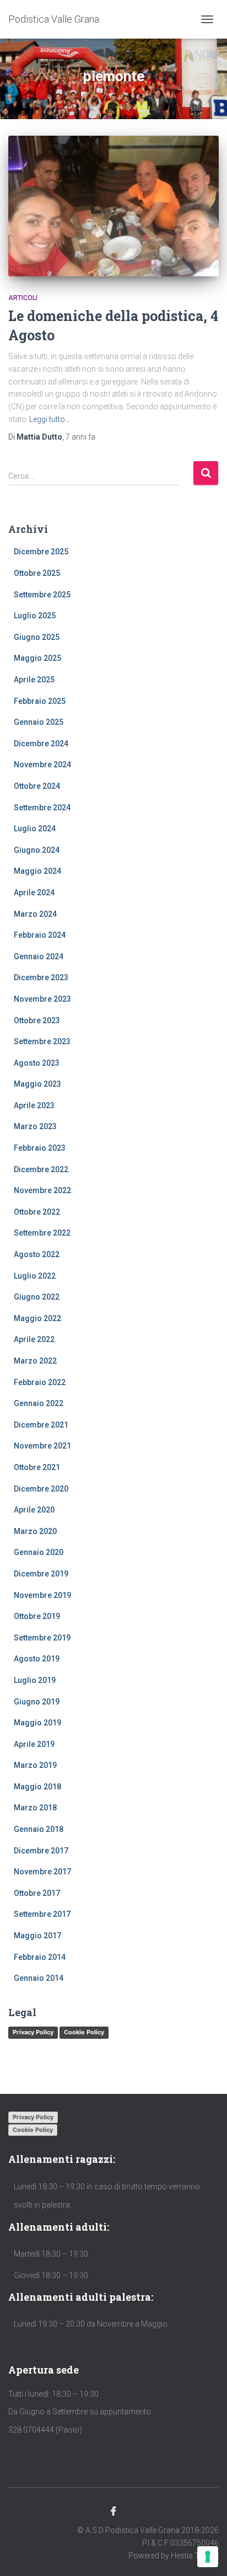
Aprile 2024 (34, 892)
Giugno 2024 (37, 850)
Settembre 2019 (42, 1638)
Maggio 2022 (37, 1318)
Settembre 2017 (42, 1914)
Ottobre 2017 (37, 1893)
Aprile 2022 (34, 1339)
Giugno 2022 (37, 1297)
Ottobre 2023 (37, 1020)
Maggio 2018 (37, 1787)
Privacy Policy (33, 2032)
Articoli (23, 298)
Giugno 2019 (37, 1702)
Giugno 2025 (37, 637)
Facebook (113, 2511)
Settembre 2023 (42, 1041)
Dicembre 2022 (41, 1169)
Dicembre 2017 (41, 1851)
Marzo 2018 (35, 1808)
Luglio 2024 (35, 829)
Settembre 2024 (42, 808)
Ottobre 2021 (37, 1467)
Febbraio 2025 (40, 701)
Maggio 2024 (37, 871)
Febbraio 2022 (40, 1382)
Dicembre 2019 (41, 1574)
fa (80, 437)
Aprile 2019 (34, 1744)
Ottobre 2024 (37, 786)
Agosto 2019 (37, 1659)
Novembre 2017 (42, 1872)
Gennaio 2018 (39, 1829)
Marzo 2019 (35, 1765)
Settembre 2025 (42, 595)
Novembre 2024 (42, 765)
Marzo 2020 (35, 1531)
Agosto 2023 (37, 1063)
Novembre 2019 (42, 1595)
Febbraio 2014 (40, 1957)
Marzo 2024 (35, 914)
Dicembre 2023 (41, 977)
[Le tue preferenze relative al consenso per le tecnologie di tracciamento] (208, 2557)
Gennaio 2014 (39, 1978)
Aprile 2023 (34, 1105)
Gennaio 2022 (39, 1403)
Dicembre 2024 (41, 744)
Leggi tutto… (50, 419)
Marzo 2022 (35, 1361)
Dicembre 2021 (41, 1425)
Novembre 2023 (42, 999)
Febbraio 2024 (40, 935)
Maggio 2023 (37, 1084)
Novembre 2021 (42, 1446)
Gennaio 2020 (39, 1552)
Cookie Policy (84, 2032)
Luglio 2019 (35, 1680)
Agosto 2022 (37, 1254)
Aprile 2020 (34, 1510)
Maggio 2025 (37, 658)
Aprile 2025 (34, 680)
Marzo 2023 (35, 1126)
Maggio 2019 (37, 1723)
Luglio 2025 (35, 616)
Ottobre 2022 (37, 1212)
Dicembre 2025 (41, 552)
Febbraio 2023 (40, 1148)
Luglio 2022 (35, 1276)
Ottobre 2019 (37, 1616)
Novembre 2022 (42, 1190)
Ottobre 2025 (37, 573)
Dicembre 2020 (41, 1489)
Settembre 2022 (42, 1233)
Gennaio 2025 (39, 722)
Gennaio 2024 (39, 956)
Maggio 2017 (37, 1936)
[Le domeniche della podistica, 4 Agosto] (113, 206)
